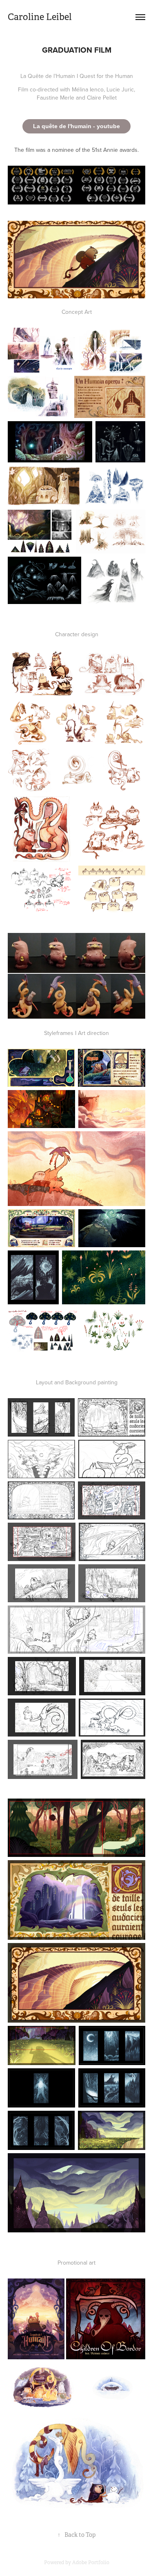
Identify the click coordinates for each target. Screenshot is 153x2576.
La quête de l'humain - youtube (76, 126)
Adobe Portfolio (91, 2563)
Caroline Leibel (40, 17)
